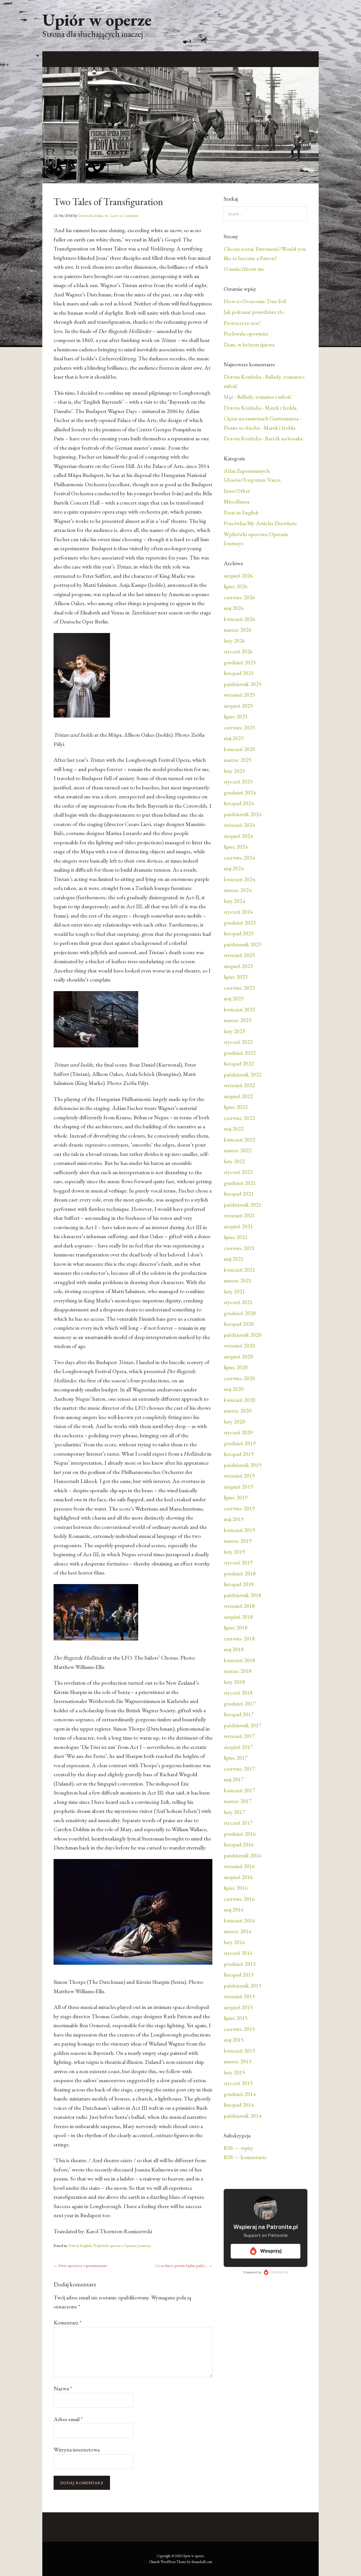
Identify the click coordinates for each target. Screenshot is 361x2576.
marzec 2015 (238, 2061)
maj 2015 (234, 2040)
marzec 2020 (238, 1411)
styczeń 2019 (238, 1562)
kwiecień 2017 (239, 1790)
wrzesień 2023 (239, 955)
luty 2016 (234, 1942)
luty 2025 (234, 771)
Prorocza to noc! (242, 323)
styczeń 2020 (238, 1432)
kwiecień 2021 (239, 1270)
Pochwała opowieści (246, 334)
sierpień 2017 (238, 1747)
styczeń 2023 (238, 1042)
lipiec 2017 (236, 1758)
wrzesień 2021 (239, 1215)
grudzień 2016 (240, 1834)
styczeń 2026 (238, 651)
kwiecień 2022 (239, 1140)
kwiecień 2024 (239, 879)
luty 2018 (234, 1682)
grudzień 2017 (240, 1704)
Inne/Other (237, 491)
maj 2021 (234, 1259)
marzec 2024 (238, 890)
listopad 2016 (239, 1844)
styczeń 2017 (238, 1823)
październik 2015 (243, 1986)
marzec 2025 (238, 760)
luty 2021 (234, 1291)
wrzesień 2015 (239, 1996)
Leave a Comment (124, 216)
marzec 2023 (238, 1020)
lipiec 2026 (236, 586)
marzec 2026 (238, 630)
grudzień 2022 (240, 1053)
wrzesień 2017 (239, 1736)
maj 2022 (234, 1129)
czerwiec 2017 (239, 1769)
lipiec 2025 (236, 716)
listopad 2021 (239, 1194)
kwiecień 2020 (239, 1400)
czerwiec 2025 (239, 727)
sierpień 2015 (238, 2007)
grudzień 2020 (240, 1313)
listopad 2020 (239, 1324)
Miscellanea (236, 501)
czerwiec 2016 (239, 1899)
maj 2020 (234, 1389)
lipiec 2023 (236, 977)
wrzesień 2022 (239, 1085)
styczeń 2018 (238, 1693)
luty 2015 (234, 2072)
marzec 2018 (238, 1671)
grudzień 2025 (240, 662)
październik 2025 (243, 684)
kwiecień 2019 (239, 1530)
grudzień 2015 (240, 1964)
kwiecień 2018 (239, 1660)
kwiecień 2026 (239, 619)
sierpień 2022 (238, 1096)
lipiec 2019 (236, 1497)
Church (154, 2562)
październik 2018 (243, 1595)
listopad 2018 (239, 1584)
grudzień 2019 (240, 1443)
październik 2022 (243, 1074)
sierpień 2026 (238, 576)
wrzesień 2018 (239, 1606)
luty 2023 (234, 1031)
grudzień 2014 (240, 2094)
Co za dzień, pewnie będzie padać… (184, 2266)
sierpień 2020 (238, 1356)
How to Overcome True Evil (255, 301)
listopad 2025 (239, 673)
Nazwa (63, 2388)
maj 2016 (234, 1909)
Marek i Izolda (281, 408)
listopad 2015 (239, 1975)
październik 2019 (243, 1465)
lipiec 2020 (236, 1367)
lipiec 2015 (236, 2018)
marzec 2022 (238, 1150)
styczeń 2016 (238, 1953)
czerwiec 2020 (239, 1378)
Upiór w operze (97, 20)
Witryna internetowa (77, 2450)
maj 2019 (234, 1519)
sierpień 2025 (238, 706)
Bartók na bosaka (284, 438)
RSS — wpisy (238, 2148)
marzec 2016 (238, 1931)
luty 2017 (234, 1812)
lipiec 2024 (236, 847)
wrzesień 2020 (239, 1345)
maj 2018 (234, 1649)
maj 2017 (234, 1779)
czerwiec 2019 (239, 1508)
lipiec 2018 (236, 1627)
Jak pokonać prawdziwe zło (254, 312)
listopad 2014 (239, 2105)
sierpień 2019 (238, 1487)
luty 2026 (234, 641)
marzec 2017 (238, 1801)
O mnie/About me (244, 269)
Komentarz (68, 2322)
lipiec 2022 (236, 1107)
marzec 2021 (238, 1280)
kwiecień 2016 (239, 1920)
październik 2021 (243, 1205)
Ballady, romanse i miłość (264, 397)
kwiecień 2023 (239, 1009)
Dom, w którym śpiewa (249, 345)
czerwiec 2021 (239, 1248)
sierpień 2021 (238, 1226)
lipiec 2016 (236, 1888)
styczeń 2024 (238, 912)
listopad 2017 (239, 1714)
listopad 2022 (239, 1063)
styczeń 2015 (238, 2083)
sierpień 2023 (238, 966)
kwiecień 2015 (239, 2051)
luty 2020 (234, 1422)
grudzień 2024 (240, 792)
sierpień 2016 (238, 1877)
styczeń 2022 (238, 1172)
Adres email (68, 2419)
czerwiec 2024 (239, 858)
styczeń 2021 (238, 1302)
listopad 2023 (239, 933)
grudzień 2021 (240, 1183)
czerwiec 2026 (239, 597)
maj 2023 (234, 998)
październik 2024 (243, 814)
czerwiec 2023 (239, 988)
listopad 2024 (239, 803)
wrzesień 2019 (239, 1476)
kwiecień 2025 (239, 749)
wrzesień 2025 (239, 695)
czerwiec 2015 (239, 2029)
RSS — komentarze (245, 2157)
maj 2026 (234, 608)
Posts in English (80, 2246)
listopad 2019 (239, 1454)
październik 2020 (243, 1335)
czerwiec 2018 (239, 1638)
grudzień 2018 (240, 1573)
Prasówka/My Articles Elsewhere (260, 523)
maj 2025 (234, 738)
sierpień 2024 (238, 836)
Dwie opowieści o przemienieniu (80, 2266)
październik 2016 (243, 1855)
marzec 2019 (238, 1541)
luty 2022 (234, 1161)
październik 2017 (243, 1725)
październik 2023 (243, 944)
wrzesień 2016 (239, 1866)
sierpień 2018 (238, 1617)
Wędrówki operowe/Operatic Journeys (122, 2246)
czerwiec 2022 (239, 1118)
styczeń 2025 (238, 781)
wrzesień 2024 (239, 825)
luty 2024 (234, 901)
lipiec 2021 (236, 1237)
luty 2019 (234, 1552)
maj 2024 (234, 868)
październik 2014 (243, 2116)
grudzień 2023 (240, 923)
